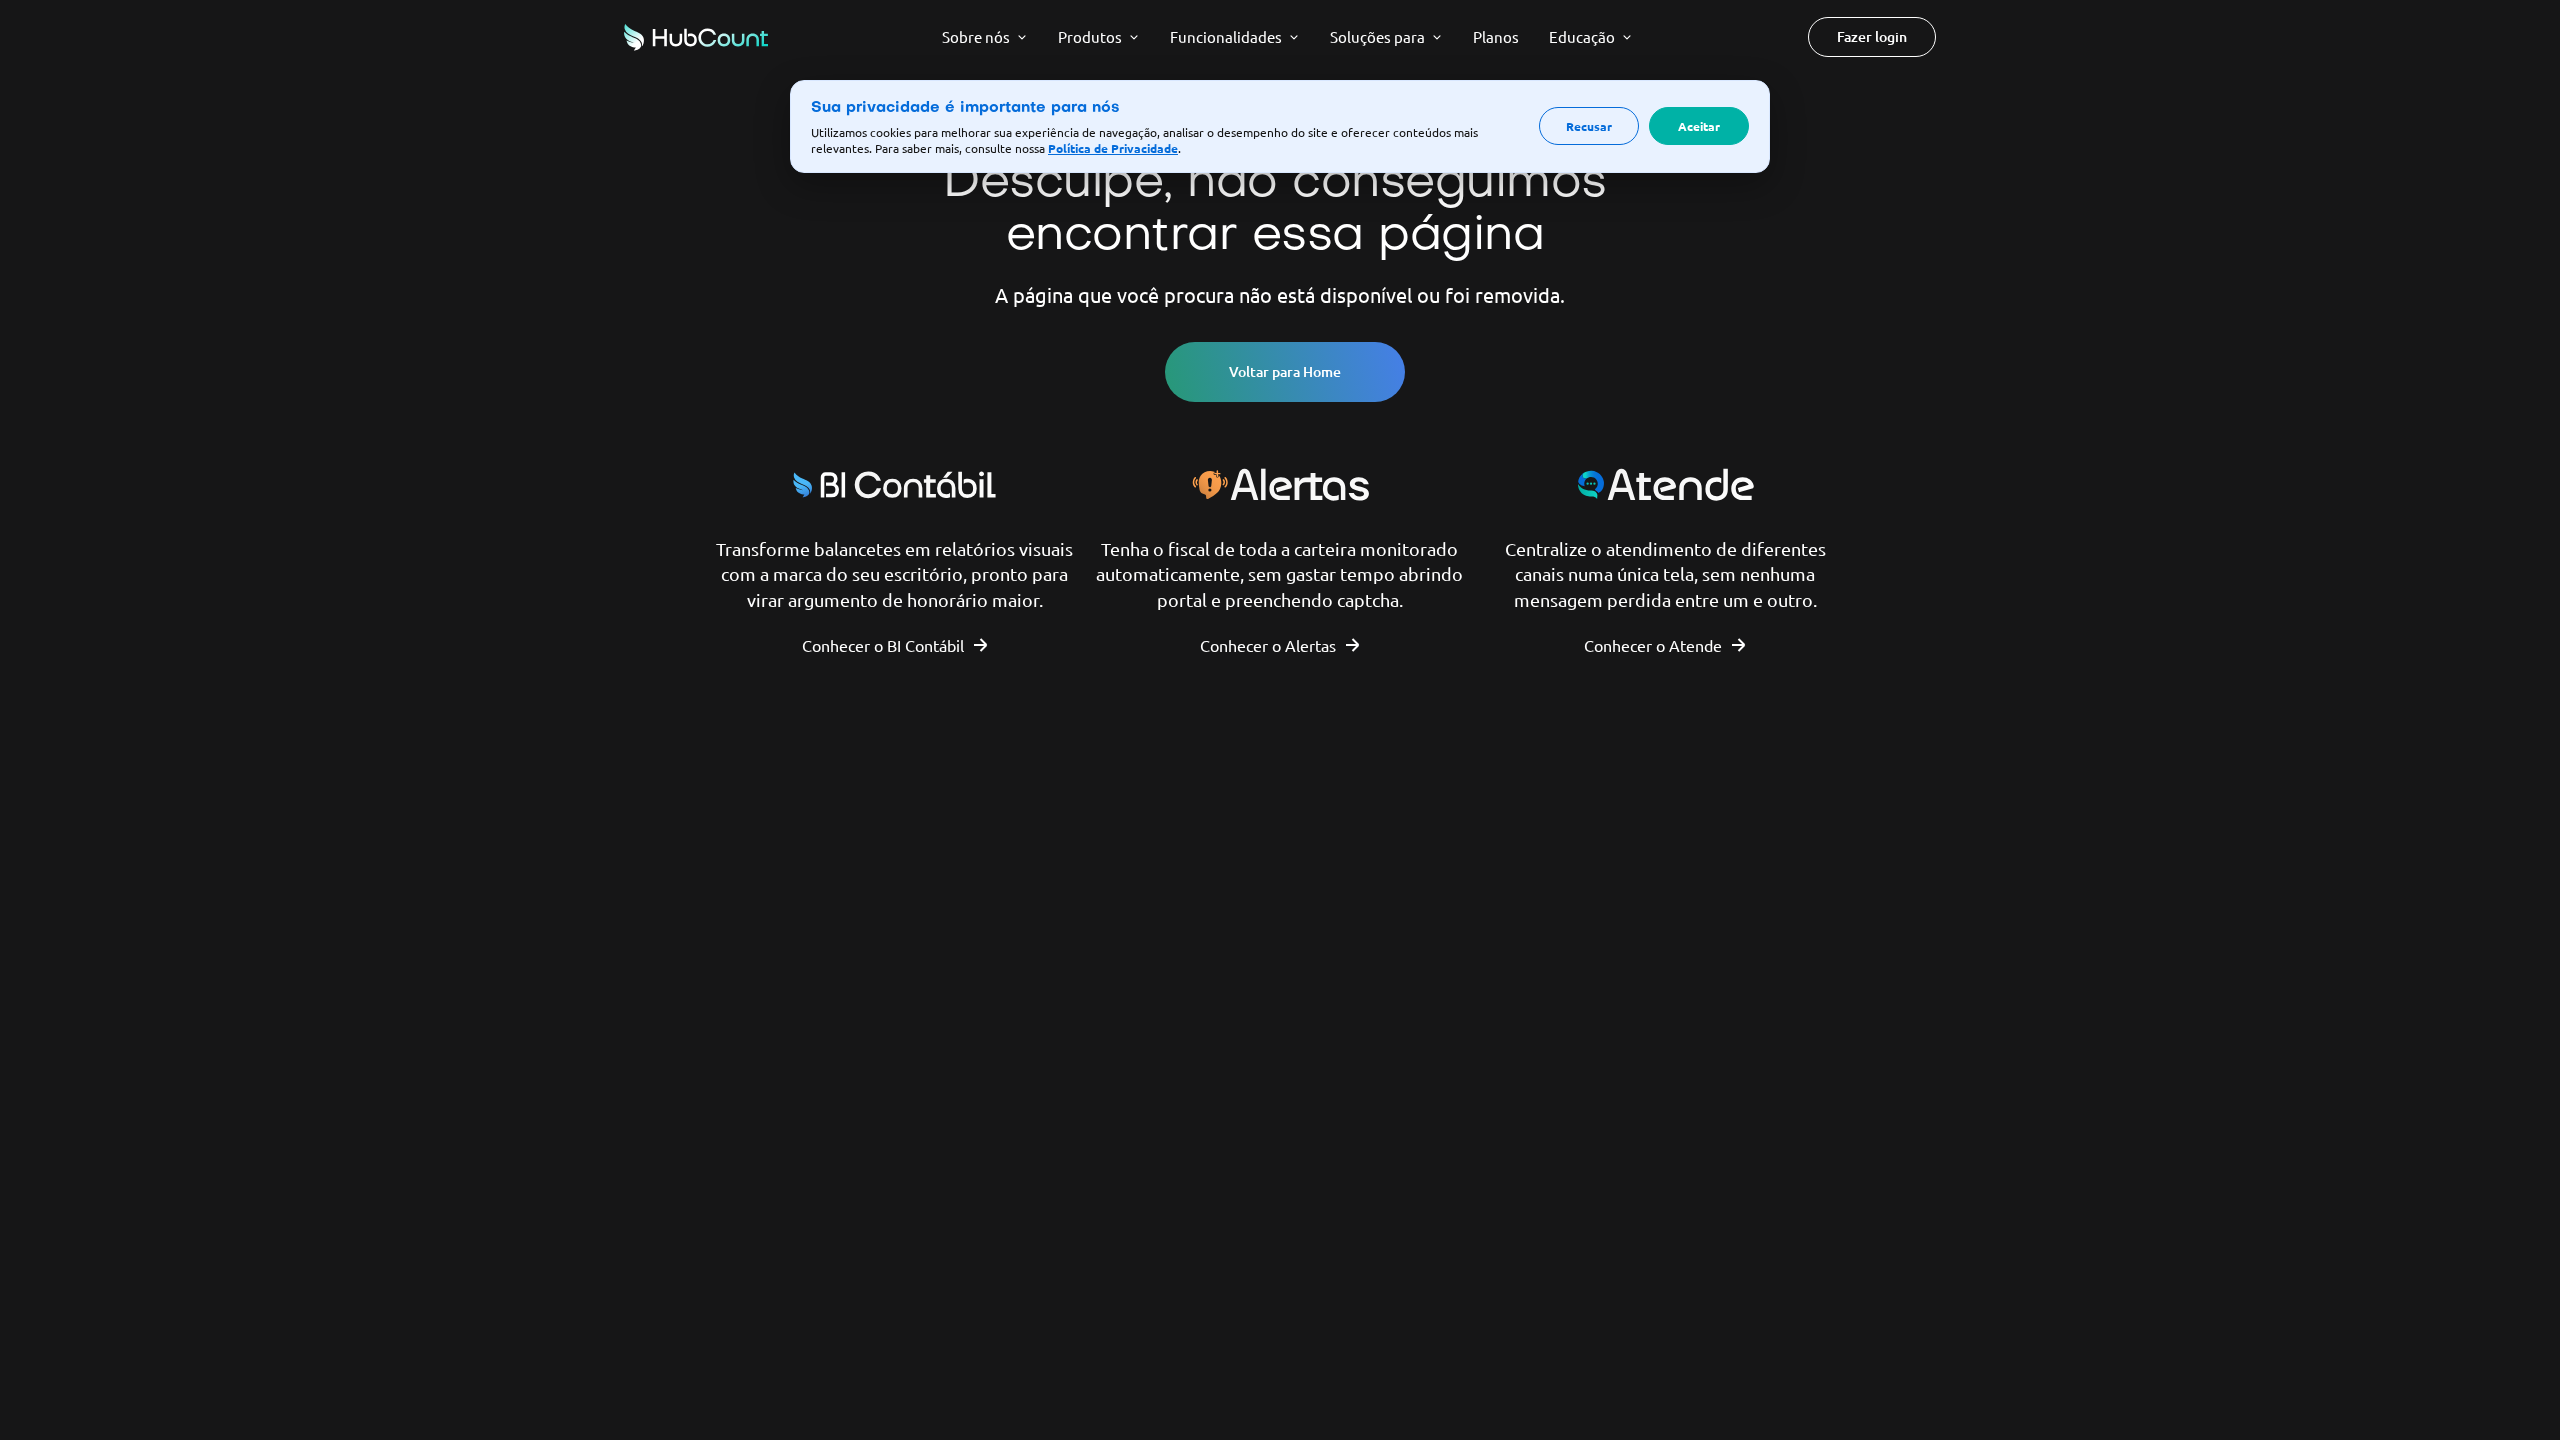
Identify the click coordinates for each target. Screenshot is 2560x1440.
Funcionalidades (1226, 36)
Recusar (1589, 126)
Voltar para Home (1285, 371)
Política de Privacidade (1113, 148)
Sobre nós (976, 36)
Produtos (1090, 36)
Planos (1496, 36)
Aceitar (1699, 126)
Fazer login (1872, 36)
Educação (1582, 36)
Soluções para (1377, 36)
